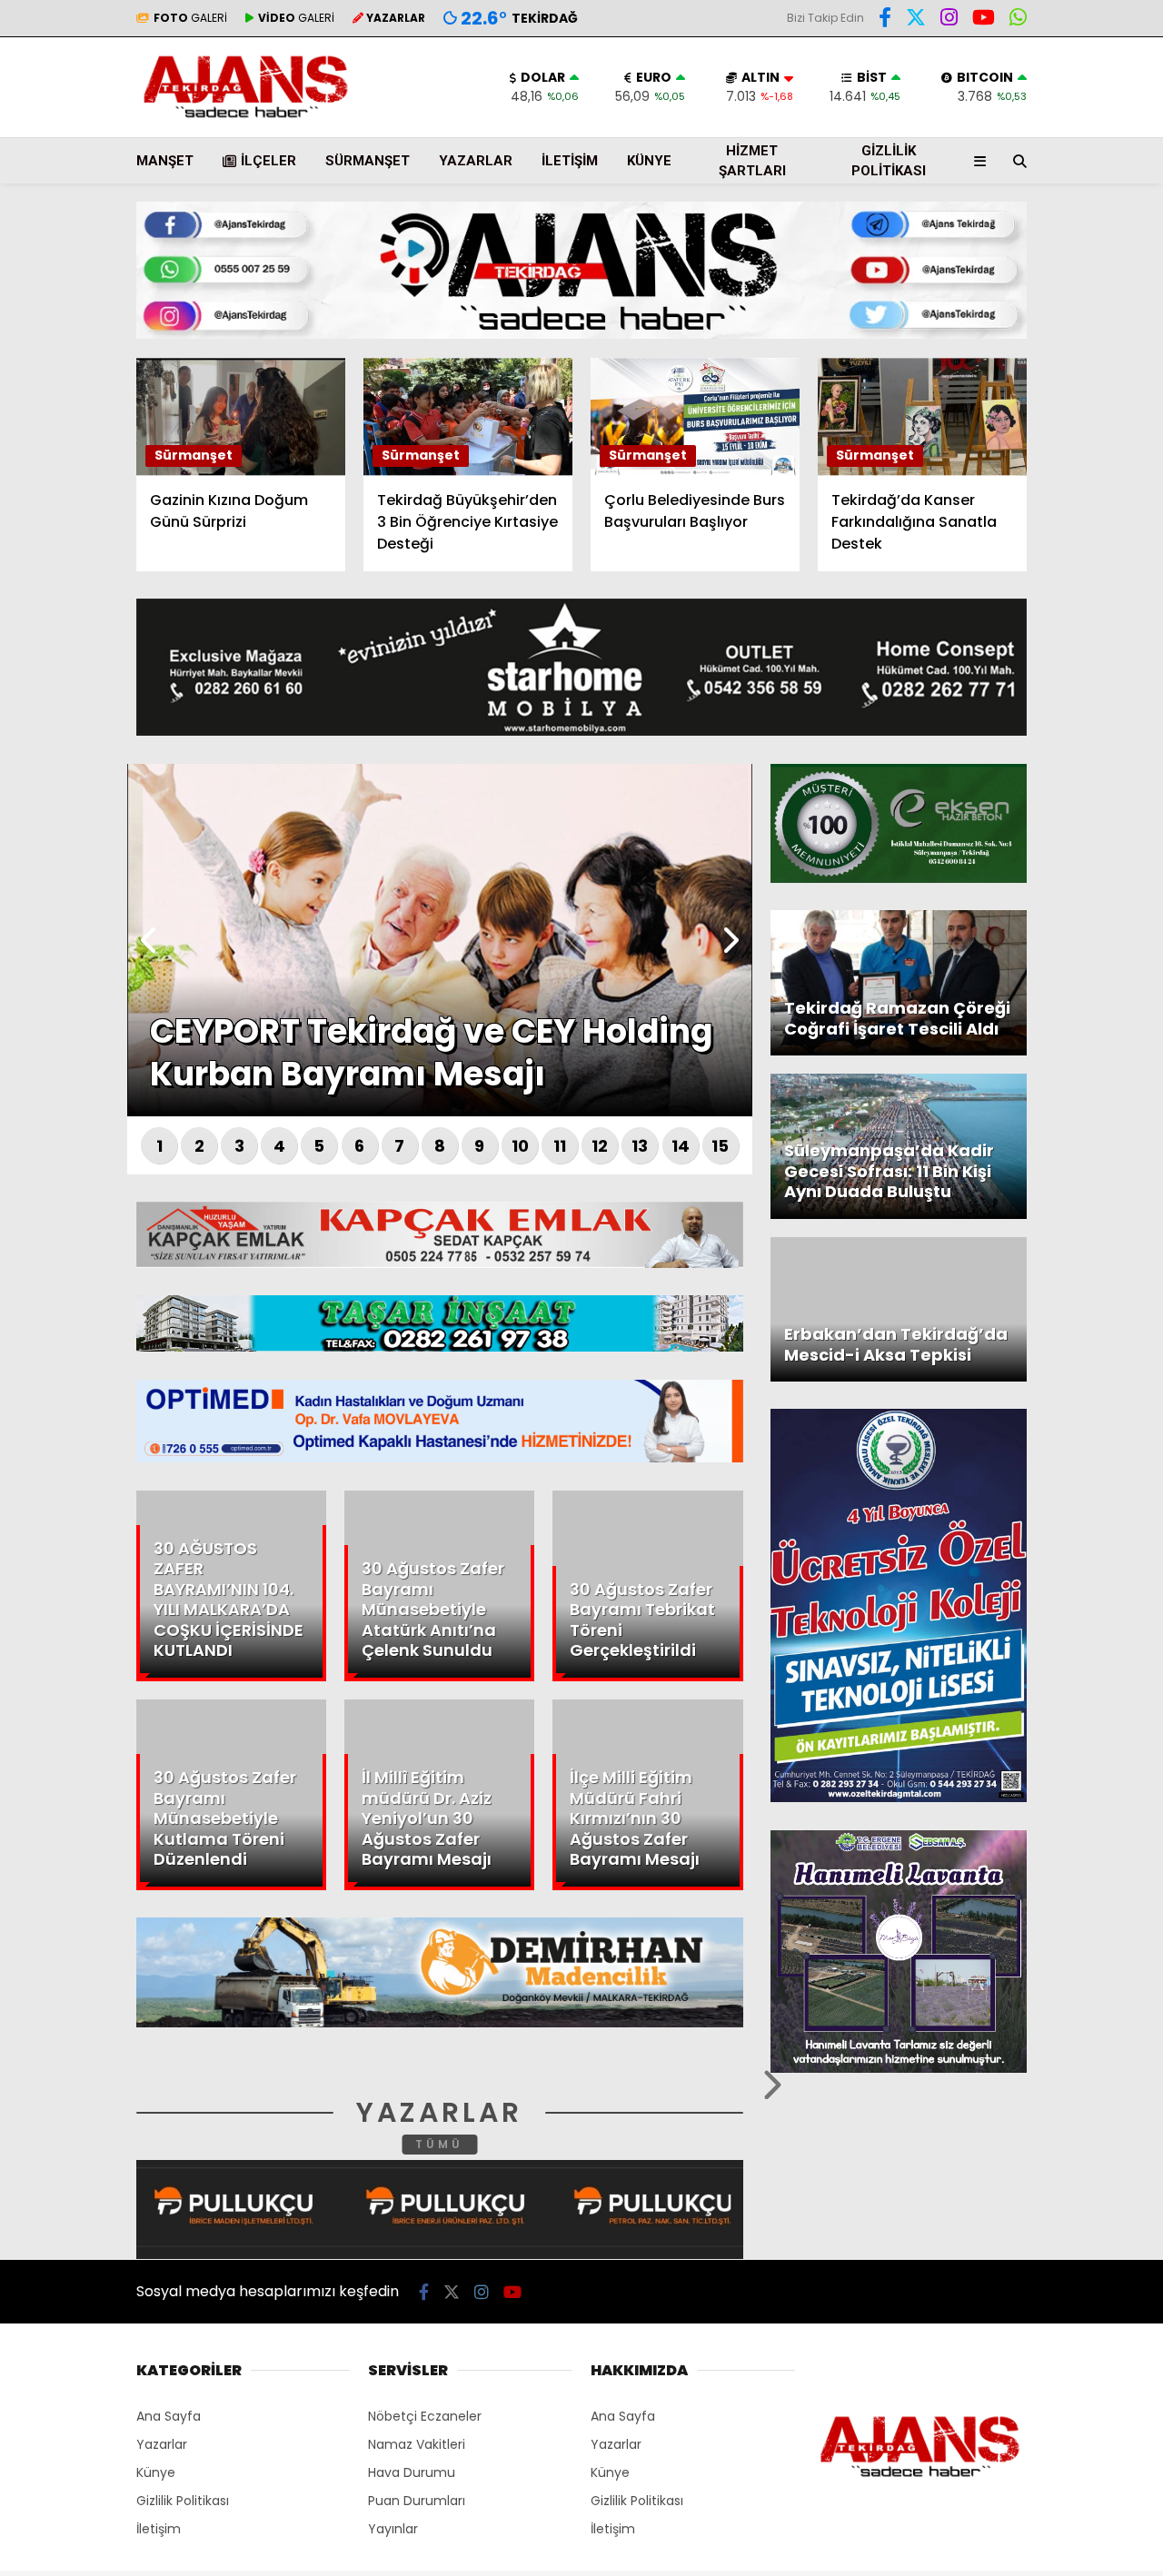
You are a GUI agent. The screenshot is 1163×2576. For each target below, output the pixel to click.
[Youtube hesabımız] (512, 2292)
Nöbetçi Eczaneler (425, 2416)
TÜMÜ (439, 2144)
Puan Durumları (417, 2501)
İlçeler (268, 161)
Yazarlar (996, 215)
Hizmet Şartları (752, 161)
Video (985, 177)
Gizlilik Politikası (889, 161)
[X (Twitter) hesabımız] (1049, 585)
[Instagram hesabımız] (482, 2292)
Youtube (1058, 687)
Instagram (1056, 636)
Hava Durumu (1009, 301)
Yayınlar (393, 2529)
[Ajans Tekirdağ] (246, 118)
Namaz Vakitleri (417, 2444)
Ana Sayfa (1004, 101)
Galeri (990, 139)
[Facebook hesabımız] (885, 20)
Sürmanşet (368, 161)
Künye (649, 161)
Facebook (1054, 535)
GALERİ (190, 18)
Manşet (165, 161)
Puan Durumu (1014, 339)
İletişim (570, 161)
